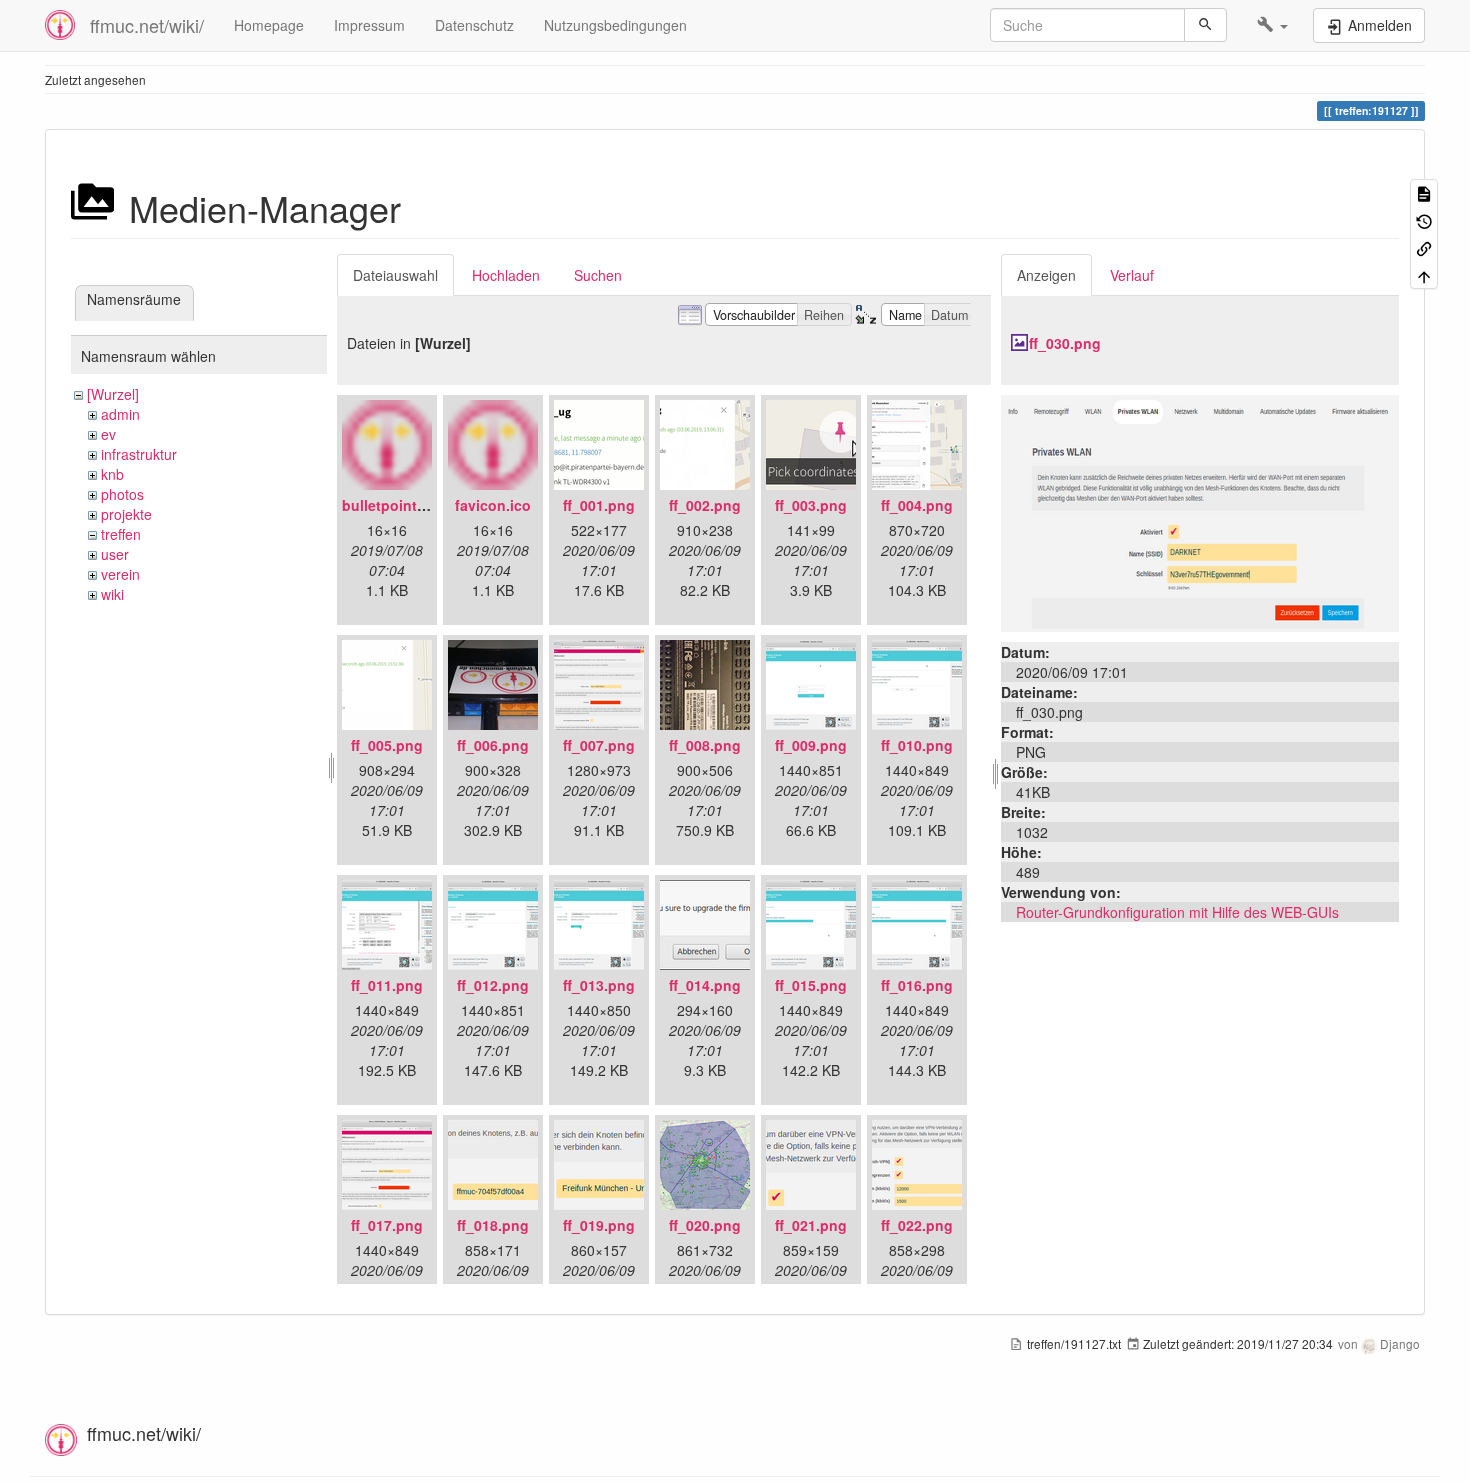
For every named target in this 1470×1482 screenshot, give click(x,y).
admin (120, 414)
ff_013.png (599, 985)
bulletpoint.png (395, 505)
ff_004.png (917, 505)
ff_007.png (599, 745)
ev (108, 434)
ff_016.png (917, 985)
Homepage (269, 25)
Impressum (369, 25)
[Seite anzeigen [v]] (1424, 192)
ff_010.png (917, 745)
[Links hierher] (1424, 247)
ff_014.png (705, 985)
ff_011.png (387, 985)
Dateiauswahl (395, 275)
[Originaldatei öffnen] (1200, 511)
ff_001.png (599, 505)
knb (112, 474)
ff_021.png (811, 1225)
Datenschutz (474, 25)
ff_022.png (917, 1225)
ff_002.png (705, 505)
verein (120, 574)
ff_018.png (493, 1225)
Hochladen (506, 275)
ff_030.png (1065, 343)
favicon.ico (493, 505)
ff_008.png (705, 745)
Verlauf (1132, 275)
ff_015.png (811, 985)
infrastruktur (139, 454)
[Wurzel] (113, 394)
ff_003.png (811, 505)
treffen (121, 534)
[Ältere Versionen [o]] (1424, 219)
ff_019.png (599, 1225)
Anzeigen (1046, 275)
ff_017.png (387, 1225)
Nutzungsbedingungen (615, 25)
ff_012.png (493, 985)
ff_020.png (705, 1225)
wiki (112, 594)
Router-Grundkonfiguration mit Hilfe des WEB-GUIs (1177, 912)
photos (122, 494)
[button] (1272, 25)
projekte (126, 514)
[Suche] (1205, 25)
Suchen (598, 275)
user (115, 554)
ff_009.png (811, 745)
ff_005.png (387, 745)
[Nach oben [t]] (1424, 274)
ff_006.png (493, 745)
